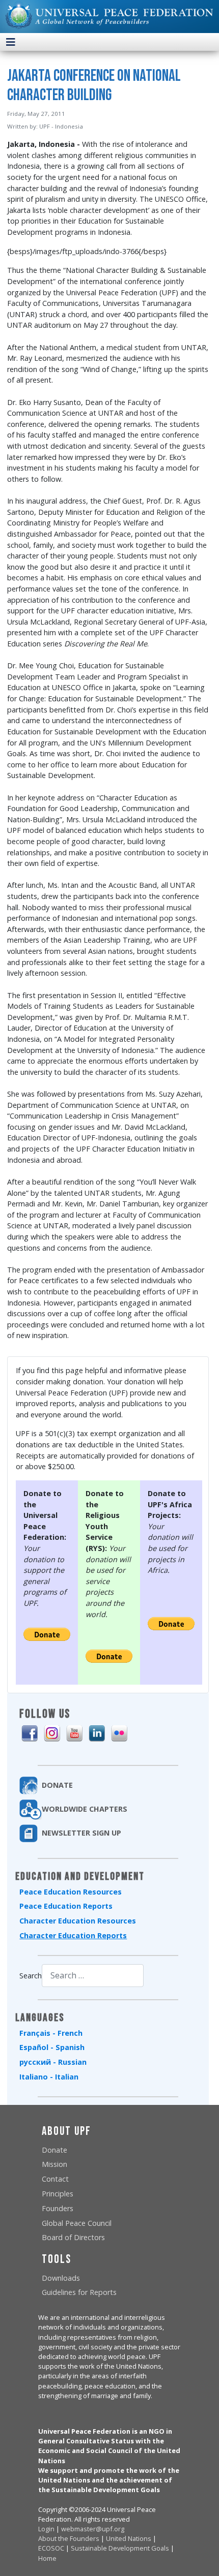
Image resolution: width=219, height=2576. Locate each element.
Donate (54, 2150)
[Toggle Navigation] (11, 42)
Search (31, 1976)
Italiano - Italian (49, 2077)
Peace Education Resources (71, 1892)
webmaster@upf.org (93, 2529)
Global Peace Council (77, 2223)
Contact (55, 2179)
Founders (58, 2208)
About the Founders (69, 2538)
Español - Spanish (52, 2047)
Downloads (61, 2278)
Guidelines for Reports (79, 2292)
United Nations (129, 2538)
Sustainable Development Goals (120, 2548)
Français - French (51, 2033)
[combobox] (93, 1976)
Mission (54, 2164)
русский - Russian (53, 2062)
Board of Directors (73, 2237)
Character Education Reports (73, 1935)
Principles (58, 2194)
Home (47, 2558)
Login (46, 2529)
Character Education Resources (78, 1921)
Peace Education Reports (66, 1906)
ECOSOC (51, 2548)
